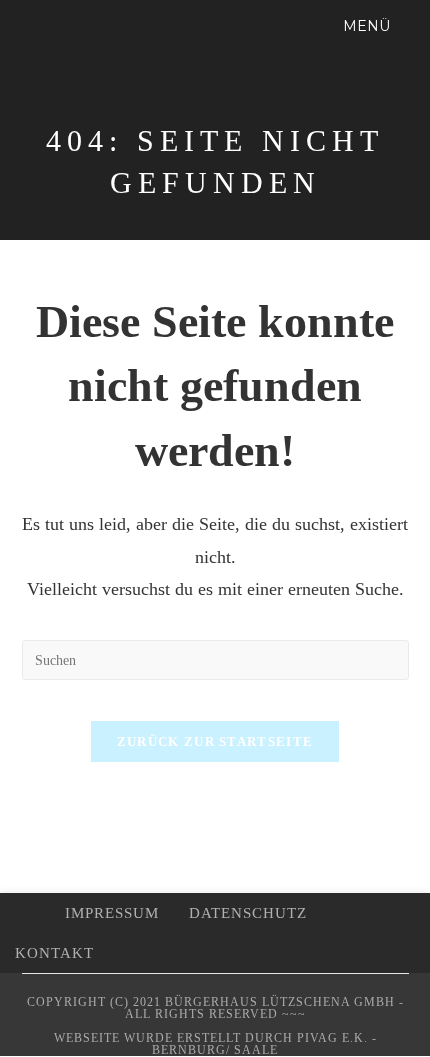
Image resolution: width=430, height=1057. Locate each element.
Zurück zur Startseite (215, 741)
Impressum (112, 913)
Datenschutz (248, 913)
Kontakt (54, 953)
